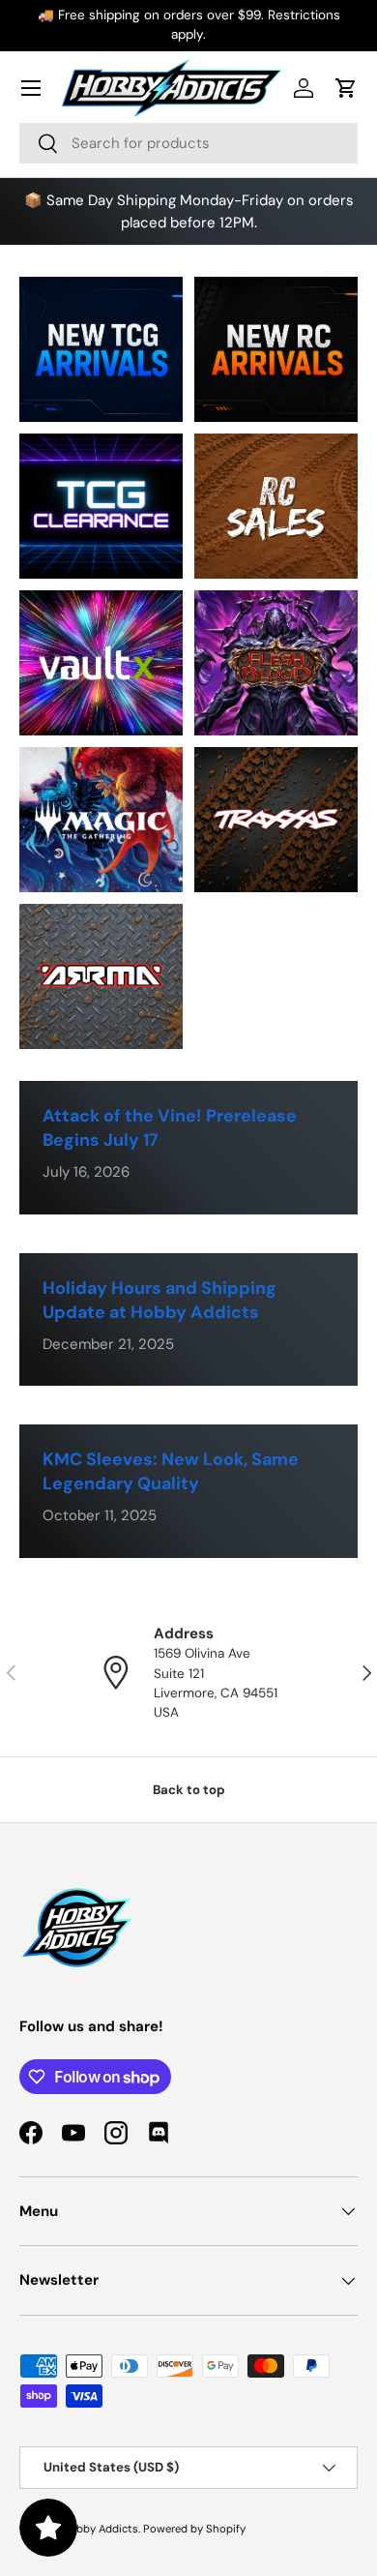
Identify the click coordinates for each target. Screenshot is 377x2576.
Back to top (189, 1790)
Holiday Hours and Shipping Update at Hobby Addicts (159, 1300)
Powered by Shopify (194, 2529)
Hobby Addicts (100, 2529)
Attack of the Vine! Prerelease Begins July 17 (170, 1128)
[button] (346, 88)
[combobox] (188, 143)
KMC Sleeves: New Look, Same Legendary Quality (171, 1471)
